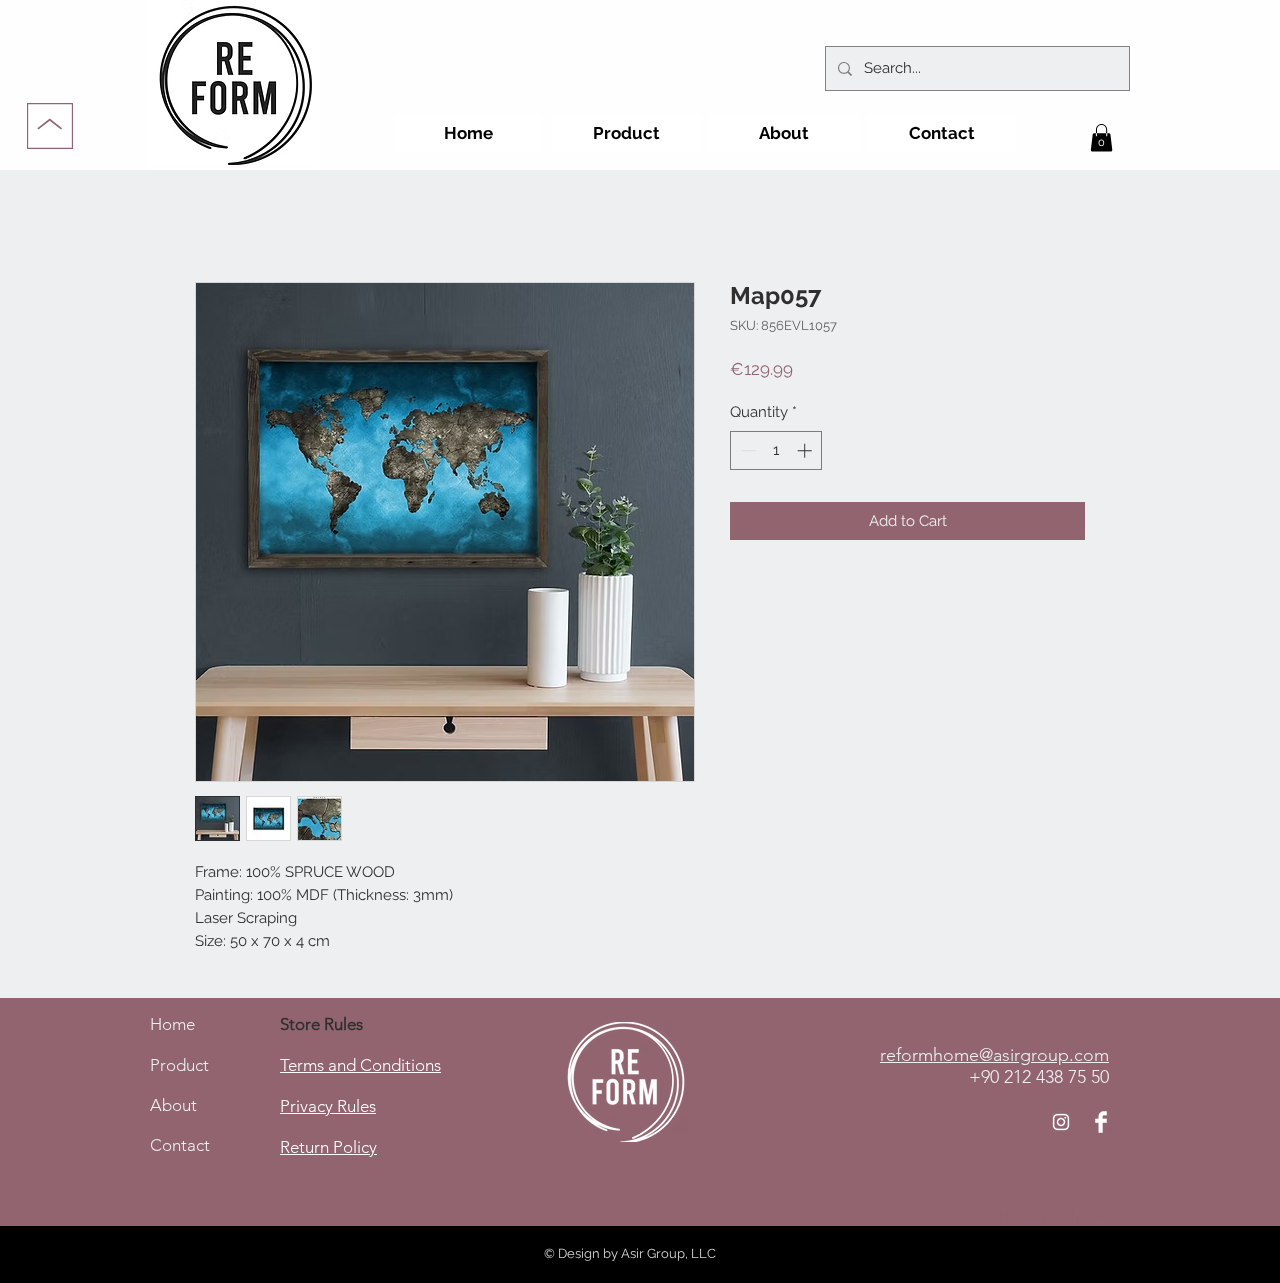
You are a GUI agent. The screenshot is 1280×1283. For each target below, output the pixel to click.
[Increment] (806, 450)
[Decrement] (746, 450)
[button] (1101, 137)
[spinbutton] (776, 450)
